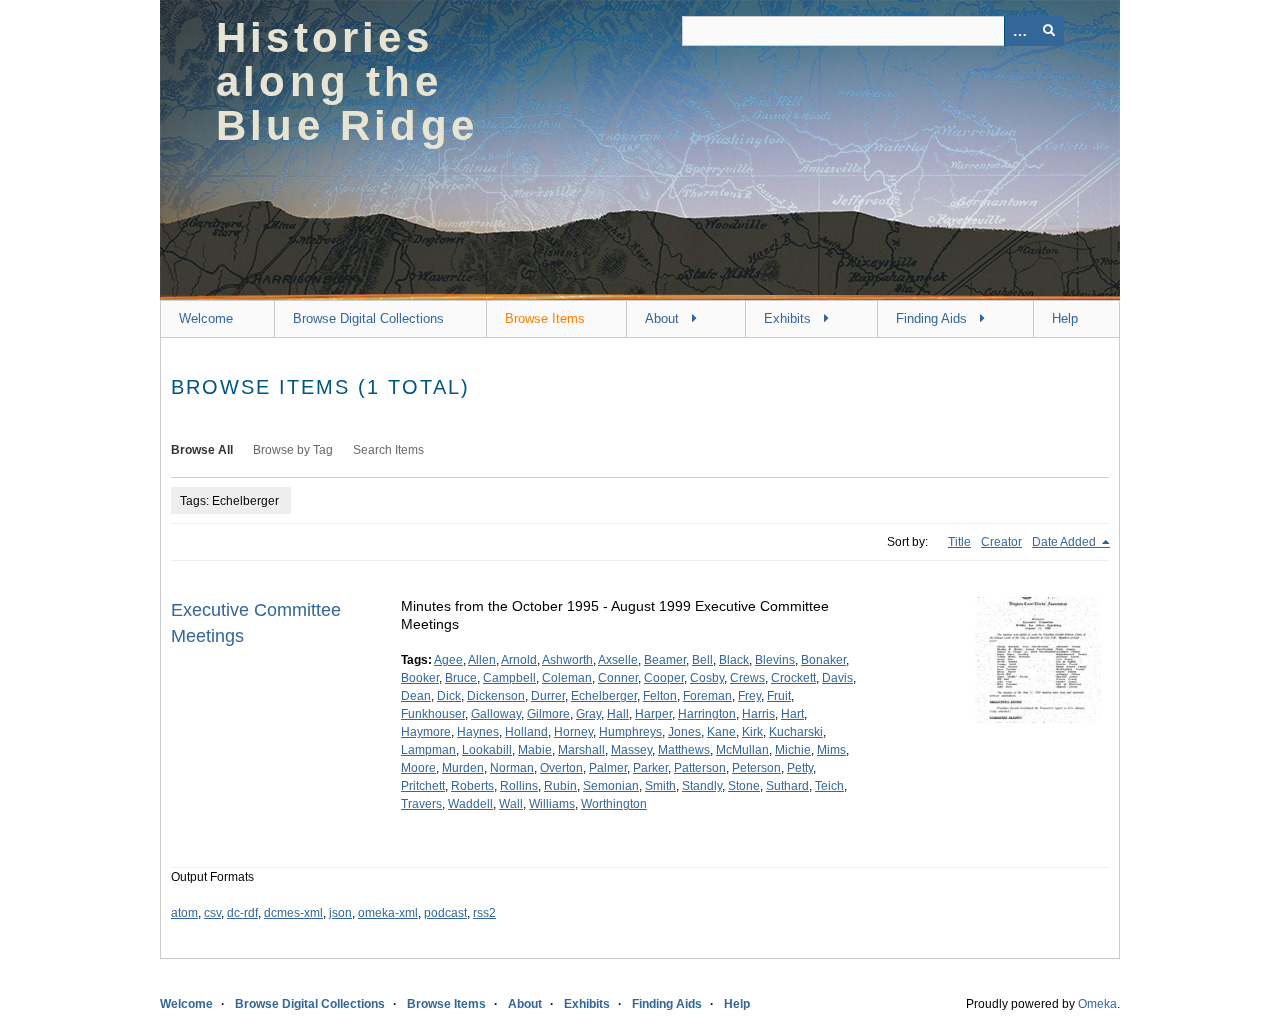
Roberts (472, 786)
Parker (650, 768)
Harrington (707, 714)
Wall (511, 804)
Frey (749, 696)
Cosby (707, 678)
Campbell (509, 678)
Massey (631, 750)
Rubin (560, 786)
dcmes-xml (293, 913)
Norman (512, 768)
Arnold (519, 660)
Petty (800, 768)
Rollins (519, 786)
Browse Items (545, 318)
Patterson (700, 768)
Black (734, 660)
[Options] (1019, 31)
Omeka (1097, 1004)
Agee (448, 660)
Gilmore (548, 714)
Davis (837, 678)
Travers (421, 804)
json (340, 913)
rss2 (484, 913)
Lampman (428, 750)
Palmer (608, 768)
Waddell (470, 804)
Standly (702, 786)
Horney (573, 732)
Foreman (707, 696)
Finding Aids (931, 318)
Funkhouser (433, 714)
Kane (721, 732)
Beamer (665, 660)
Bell (702, 660)
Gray (588, 714)
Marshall (581, 750)
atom (184, 913)
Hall (618, 714)
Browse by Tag (293, 450)
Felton (660, 696)
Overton (561, 768)
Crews (747, 678)
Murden (463, 768)
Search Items (388, 450)
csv (212, 913)
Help (1065, 318)
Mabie (535, 750)
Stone (744, 786)
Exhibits (787, 318)
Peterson (756, 768)
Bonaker (823, 660)
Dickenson (496, 696)
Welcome (206, 318)
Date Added (1065, 542)
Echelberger (604, 696)
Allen (482, 660)
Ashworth (567, 660)
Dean (416, 696)
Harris (758, 714)
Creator (1001, 542)
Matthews (684, 750)
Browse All (202, 450)
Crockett (793, 678)
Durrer (548, 696)
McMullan (742, 750)
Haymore (426, 732)
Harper (653, 714)
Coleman (567, 678)
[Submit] (1049, 31)
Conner (618, 678)
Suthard (787, 786)
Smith (660, 786)
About (662, 318)
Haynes (478, 732)
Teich (829, 786)
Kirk (752, 732)
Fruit (779, 696)
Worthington (614, 804)
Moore (418, 768)
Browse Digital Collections (368, 318)
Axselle (618, 660)
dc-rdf (242, 913)
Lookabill (487, 750)
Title (959, 542)
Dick (449, 696)
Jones (684, 732)
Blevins (775, 660)
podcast (445, 913)
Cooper (664, 678)
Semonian (611, 786)
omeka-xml (388, 913)
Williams (552, 804)
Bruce (461, 678)
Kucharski (796, 732)
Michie (793, 750)
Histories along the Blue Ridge (347, 81)
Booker (420, 678)
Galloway (496, 714)
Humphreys (630, 732)
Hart (792, 714)
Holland (526, 732)
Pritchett (423, 786)
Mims (831, 750)
